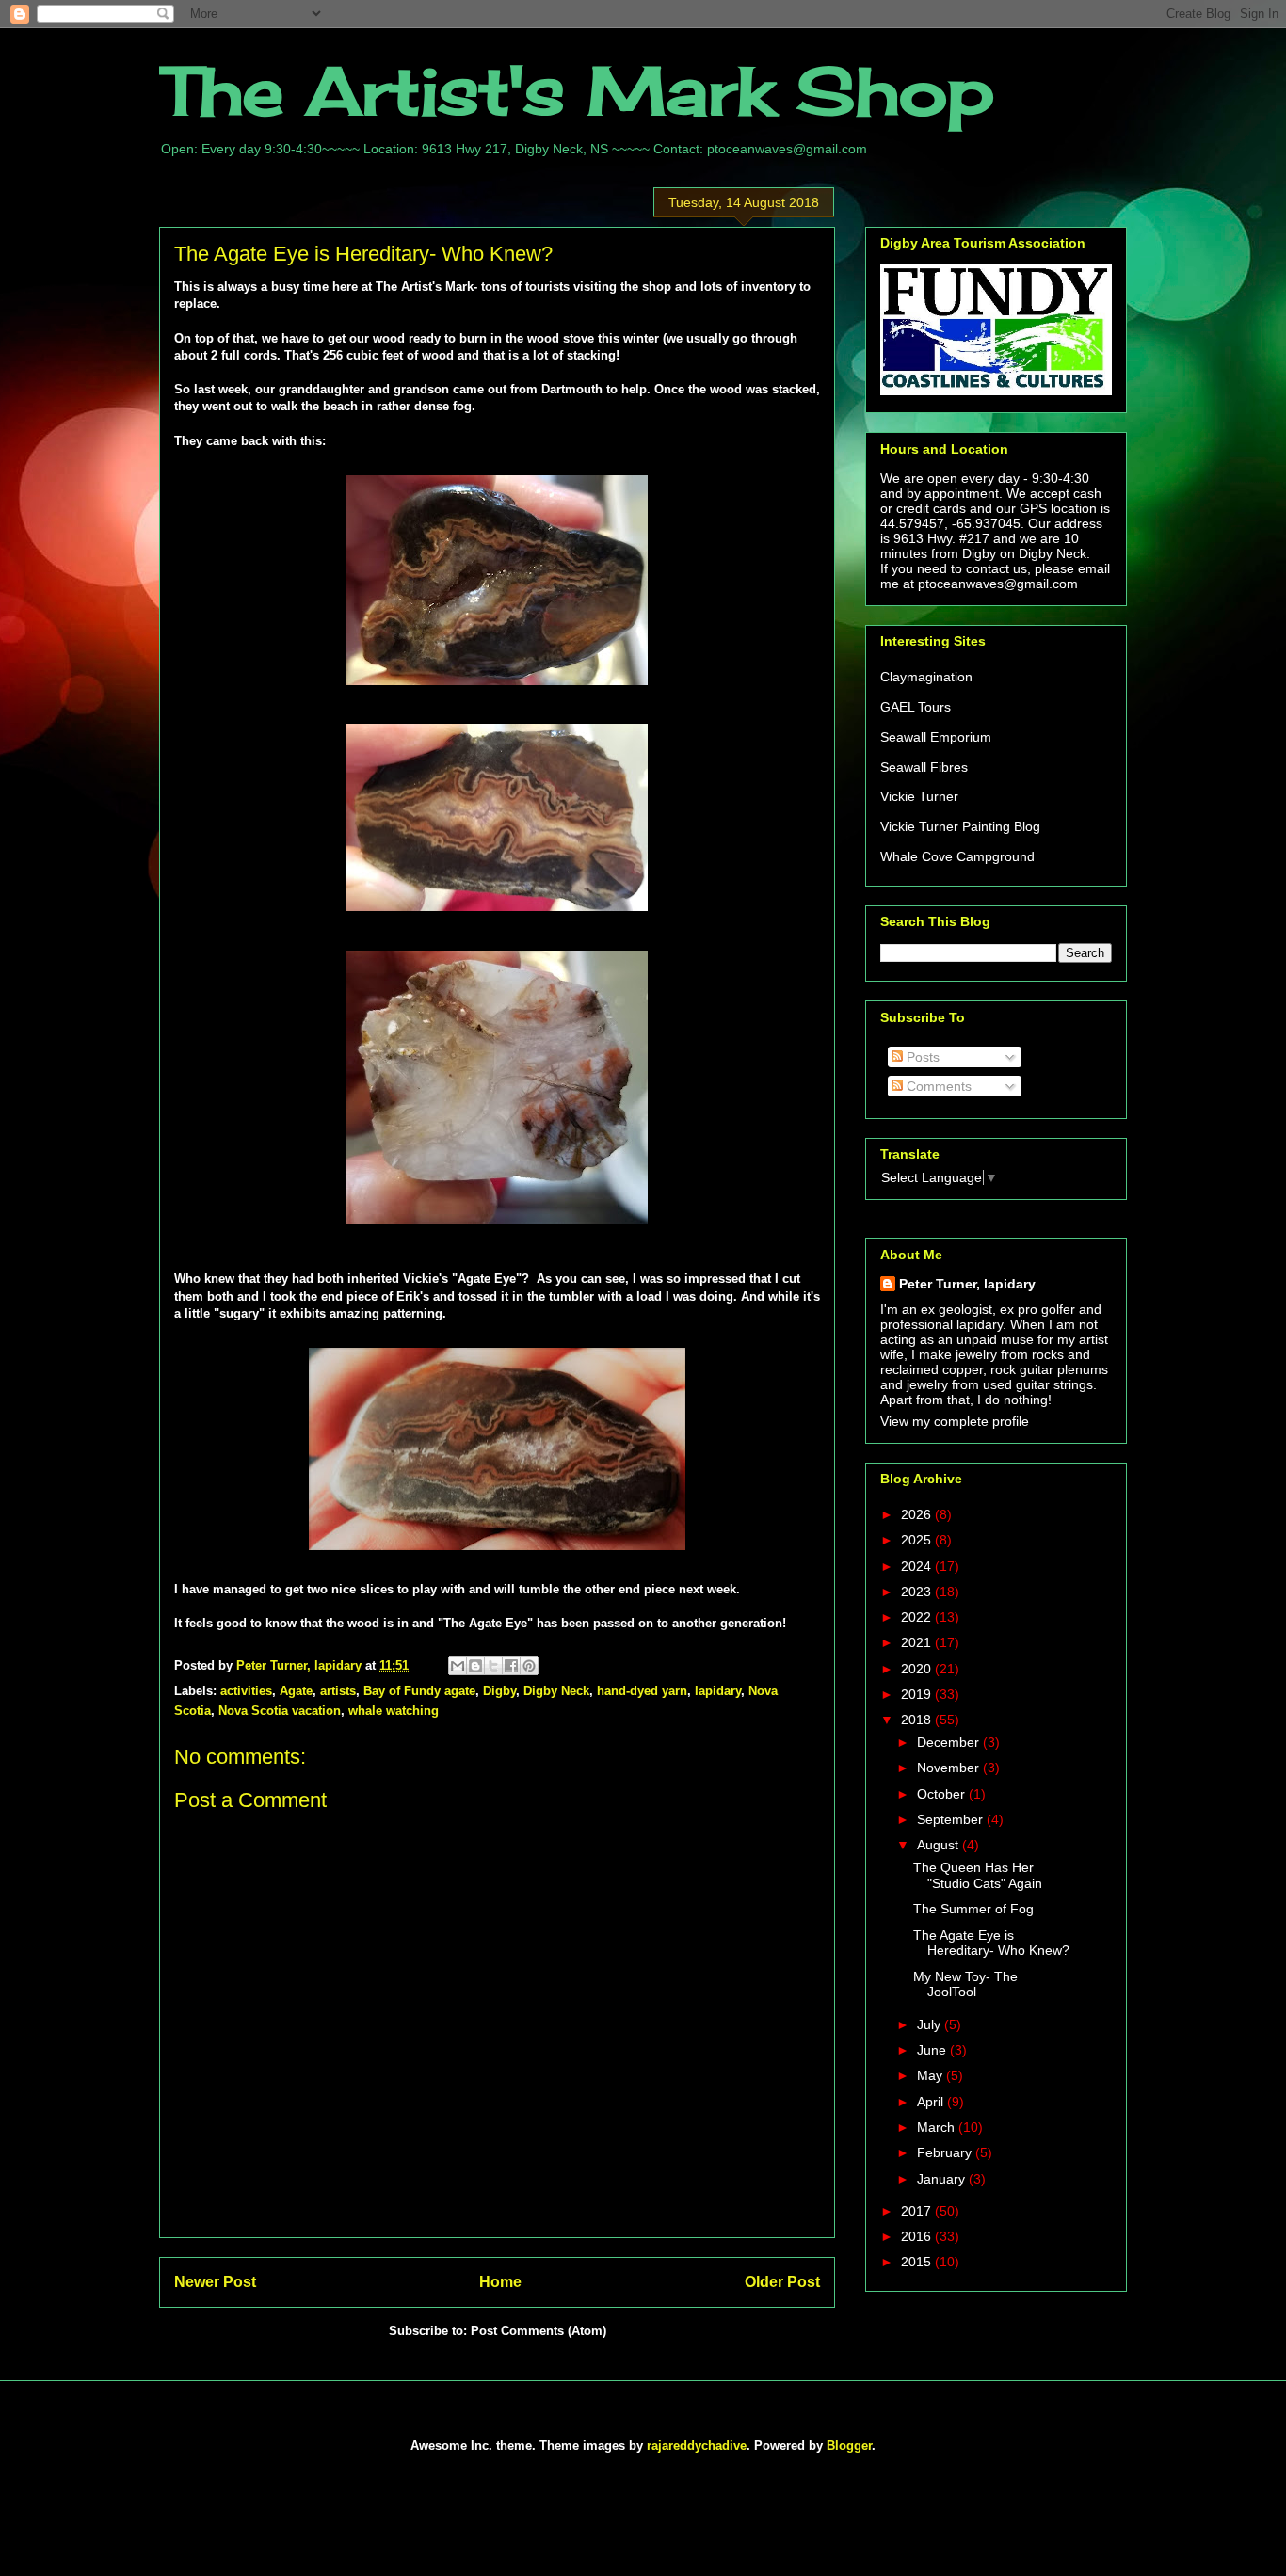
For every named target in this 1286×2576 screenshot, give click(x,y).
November (950, 1768)
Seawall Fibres (924, 767)
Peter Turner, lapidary (967, 1284)
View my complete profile (955, 1421)
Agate (296, 1691)
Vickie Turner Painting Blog (960, 826)
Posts (921, 1057)
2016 (918, 2236)
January (943, 2179)
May (932, 2075)
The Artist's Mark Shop (577, 90)
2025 (918, 1540)
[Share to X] (493, 1666)
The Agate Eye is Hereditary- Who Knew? (991, 1943)
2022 (918, 1617)
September (952, 1819)
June (933, 2050)
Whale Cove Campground (957, 856)
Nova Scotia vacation (280, 1711)
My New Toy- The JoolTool (965, 1984)
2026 (918, 1514)
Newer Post (215, 2282)
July (931, 2024)
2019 (918, 1694)
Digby (499, 1691)
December (950, 1742)
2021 (918, 1642)
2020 (918, 1669)
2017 (918, 2211)
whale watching (394, 1711)
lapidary (718, 1691)
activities (246, 1691)
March (938, 2127)
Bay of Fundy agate (419, 1691)
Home (500, 2282)
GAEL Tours (916, 707)
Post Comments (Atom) (539, 2331)
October (943, 1794)
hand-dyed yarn (642, 1691)
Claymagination (926, 677)
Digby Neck (556, 1691)
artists (338, 1691)
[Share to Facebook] (511, 1666)
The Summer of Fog (973, 1909)
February (946, 2152)
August (940, 1845)
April (932, 2102)
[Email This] (458, 1666)
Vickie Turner (919, 796)
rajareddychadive (697, 2446)
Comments (937, 1086)
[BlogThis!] (475, 1666)
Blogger (849, 2446)
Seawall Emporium (936, 737)
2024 (918, 1566)
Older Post (782, 2282)
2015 (918, 2262)
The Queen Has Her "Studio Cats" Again (978, 1875)
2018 (918, 1720)
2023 (918, 1592)
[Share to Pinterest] (529, 1666)
